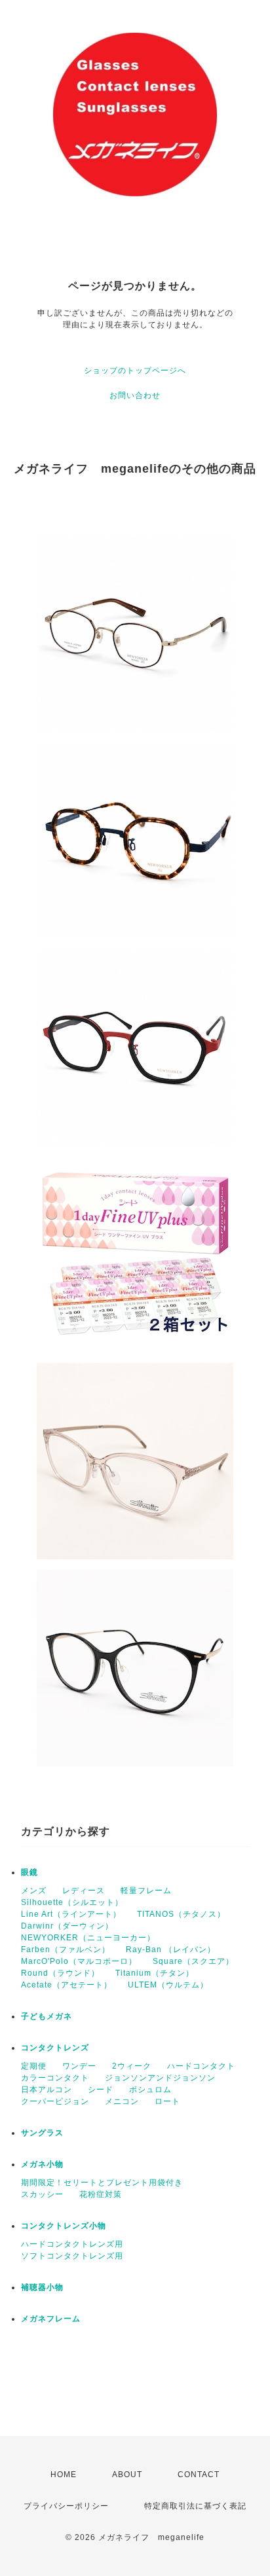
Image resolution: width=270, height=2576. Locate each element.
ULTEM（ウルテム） (168, 1985)
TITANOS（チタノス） (181, 1914)
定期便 (34, 2066)
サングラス (42, 2133)
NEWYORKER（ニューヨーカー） (88, 1938)
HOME (64, 2475)
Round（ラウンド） (60, 1973)
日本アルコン (47, 2090)
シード (101, 2090)
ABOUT (127, 2475)
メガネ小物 (42, 2164)
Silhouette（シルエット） (72, 1902)
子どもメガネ (47, 2016)
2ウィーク (132, 2066)
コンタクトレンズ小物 (64, 2226)
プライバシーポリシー (66, 2506)
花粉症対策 (101, 2194)
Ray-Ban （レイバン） (171, 1950)
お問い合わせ (135, 395)
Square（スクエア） (193, 1961)
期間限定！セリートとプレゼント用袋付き (102, 2183)
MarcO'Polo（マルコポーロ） (79, 1961)
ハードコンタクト (201, 2066)
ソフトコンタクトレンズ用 (72, 2256)
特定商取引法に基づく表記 (195, 2506)
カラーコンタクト (55, 2078)
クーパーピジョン (55, 2101)
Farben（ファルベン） (66, 1950)
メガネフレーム (51, 2319)
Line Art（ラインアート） (71, 1914)
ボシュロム (150, 2090)
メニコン (122, 2101)
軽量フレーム (146, 1891)
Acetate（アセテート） (67, 1985)
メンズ (34, 1891)
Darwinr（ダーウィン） (67, 1926)
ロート (167, 2101)
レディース (84, 1891)
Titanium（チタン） (155, 1973)
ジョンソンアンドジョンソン (160, 2078)
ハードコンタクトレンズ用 (72, 2244)
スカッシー (42, 2194)
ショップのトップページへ (135, 371)
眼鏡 (29, 1872)
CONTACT (199, 2475)
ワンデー (79, 2066)
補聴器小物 (42, 2287)
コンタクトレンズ (55, 2048)
